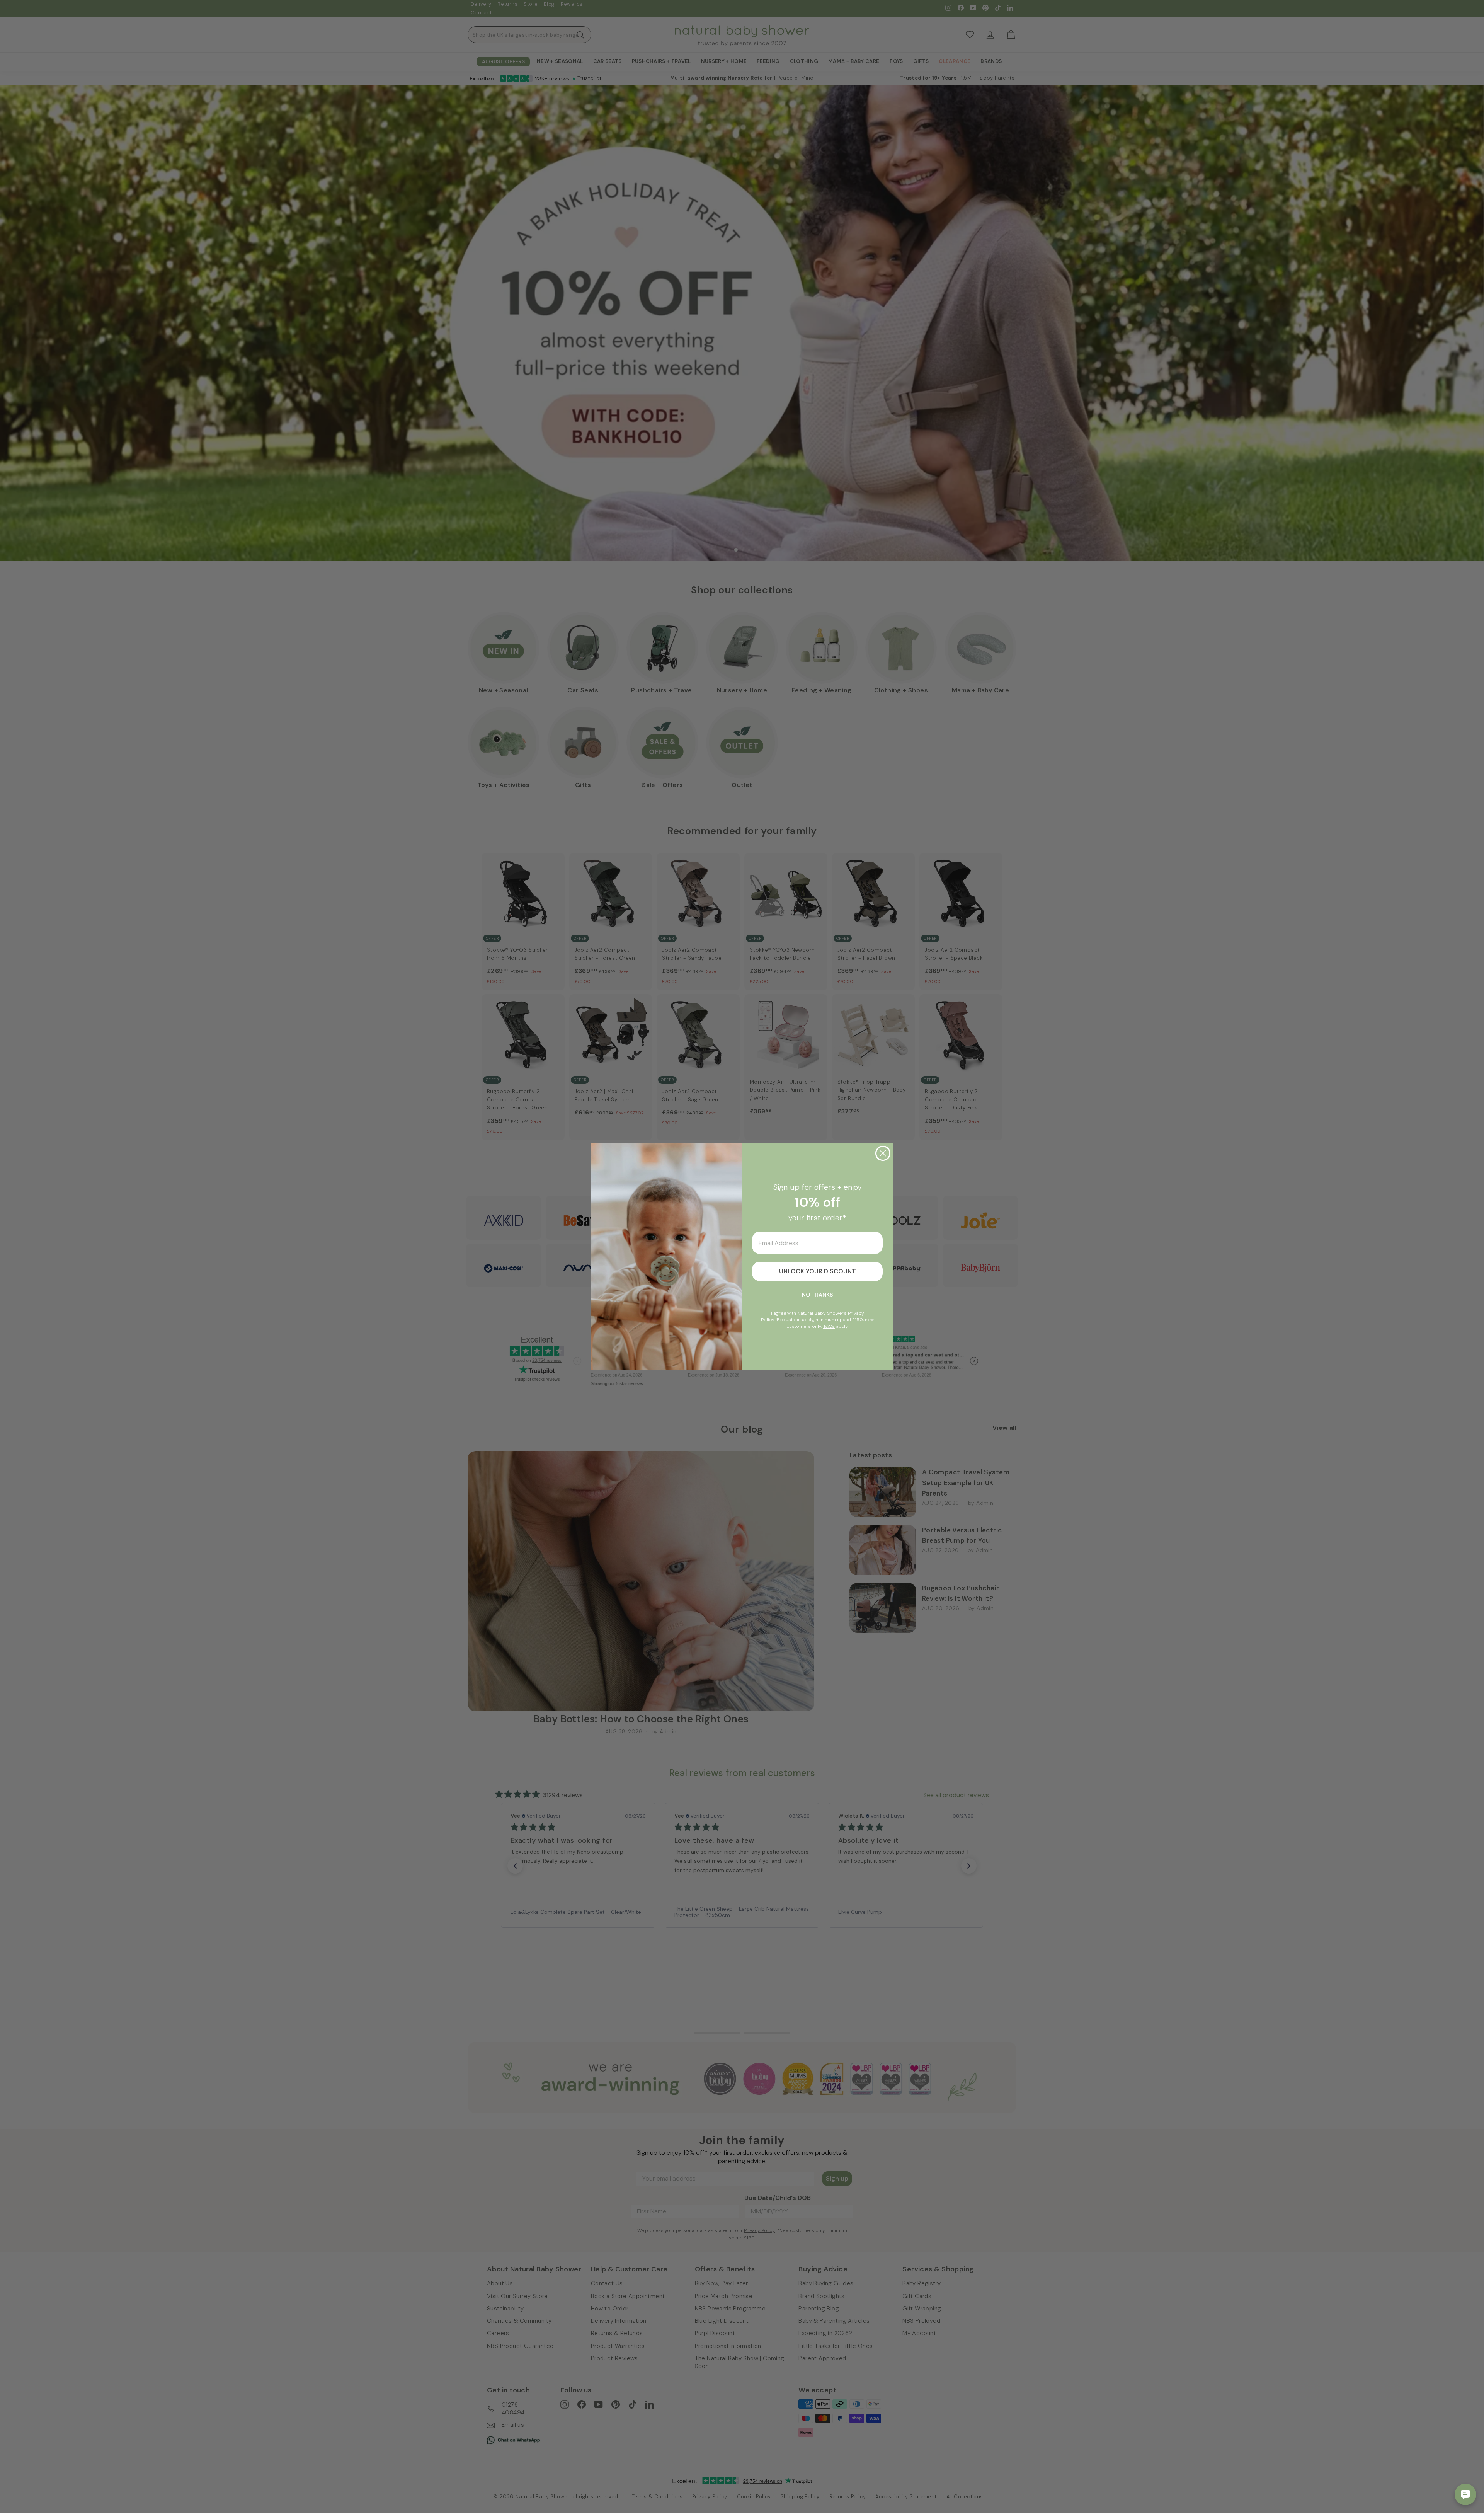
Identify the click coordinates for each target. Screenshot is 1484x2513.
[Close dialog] (883, 1153)
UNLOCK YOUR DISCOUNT (818, 1271)
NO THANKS (817, 1295)
